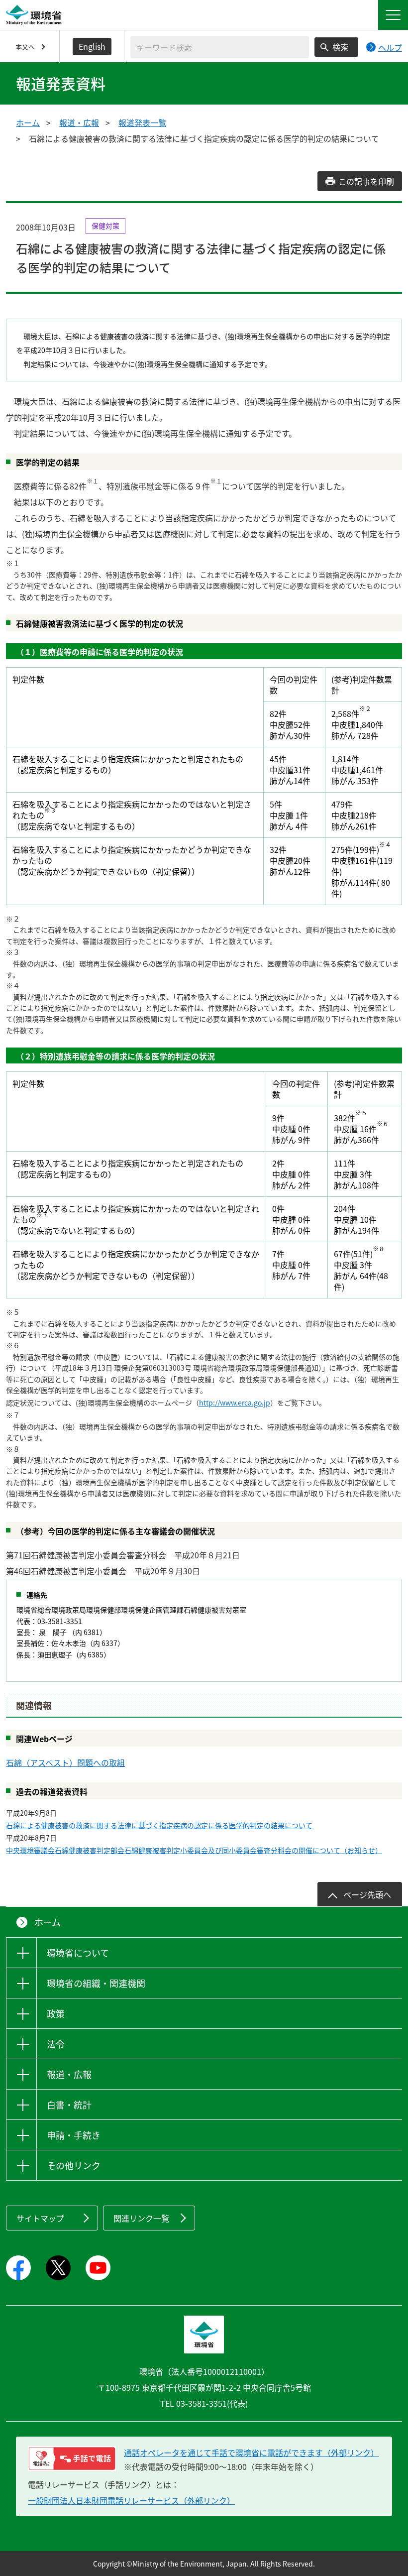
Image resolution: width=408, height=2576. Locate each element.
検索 (340, 47)
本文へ (25, 47)
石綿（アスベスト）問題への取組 (65, 1762)
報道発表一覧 (142, 122)
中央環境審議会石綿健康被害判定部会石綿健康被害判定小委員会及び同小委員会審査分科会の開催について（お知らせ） (194, 1850)
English (92, 46)
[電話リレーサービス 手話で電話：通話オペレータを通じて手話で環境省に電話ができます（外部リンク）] (72, 2459)
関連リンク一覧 (141, 2218)
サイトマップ (40, 2218)
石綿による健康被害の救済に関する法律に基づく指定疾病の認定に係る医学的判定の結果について (159, 1825)
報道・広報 (79, 122)
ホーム (28, 122)
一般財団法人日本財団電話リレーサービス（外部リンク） (131, 2500)
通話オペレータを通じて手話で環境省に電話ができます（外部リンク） (251, 2453)
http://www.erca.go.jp (235, 1403)
